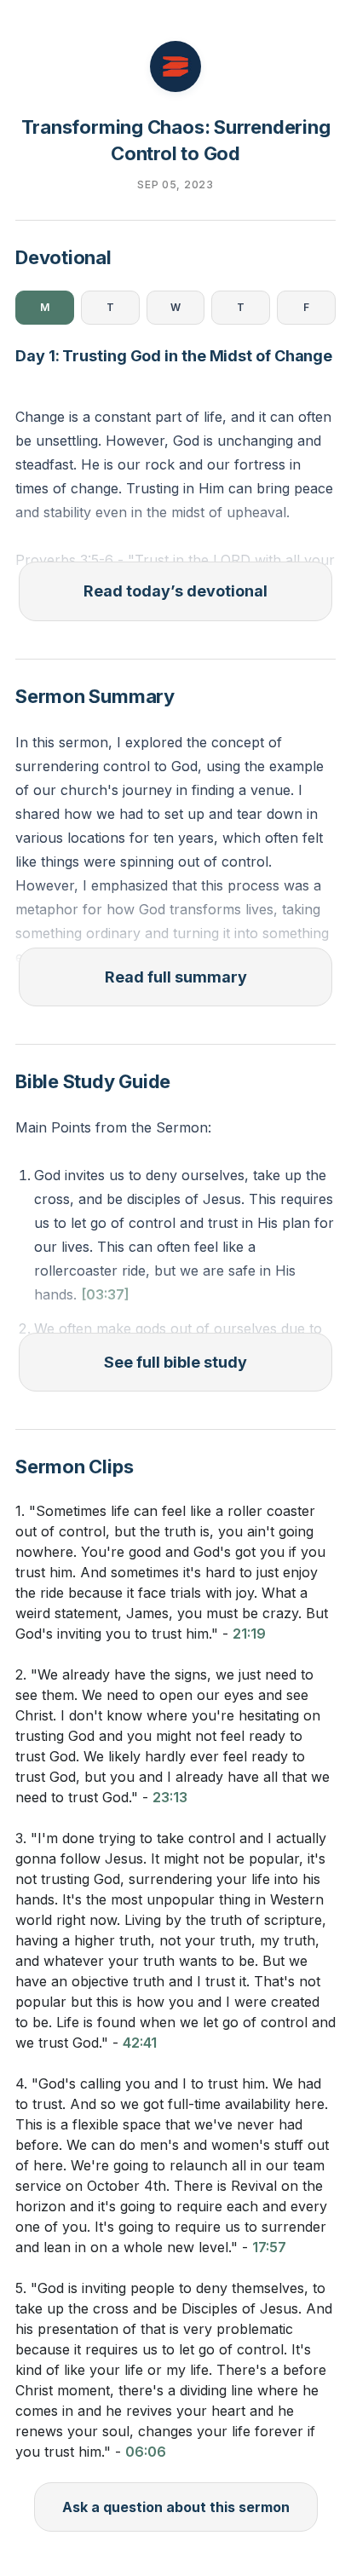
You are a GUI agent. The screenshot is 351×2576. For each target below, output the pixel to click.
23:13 (170, 1797)
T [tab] (110, 307)
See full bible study (175, 1362)
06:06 (146, 2452)
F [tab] (306, 307)
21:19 (249, 1634)
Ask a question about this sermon (176, 2507)
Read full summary (176, 977)
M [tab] (45, 307)
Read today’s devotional (175, 591)
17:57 (269, 2247)
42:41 (140, 2043)
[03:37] (105, 1294)
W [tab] (175, 307)
